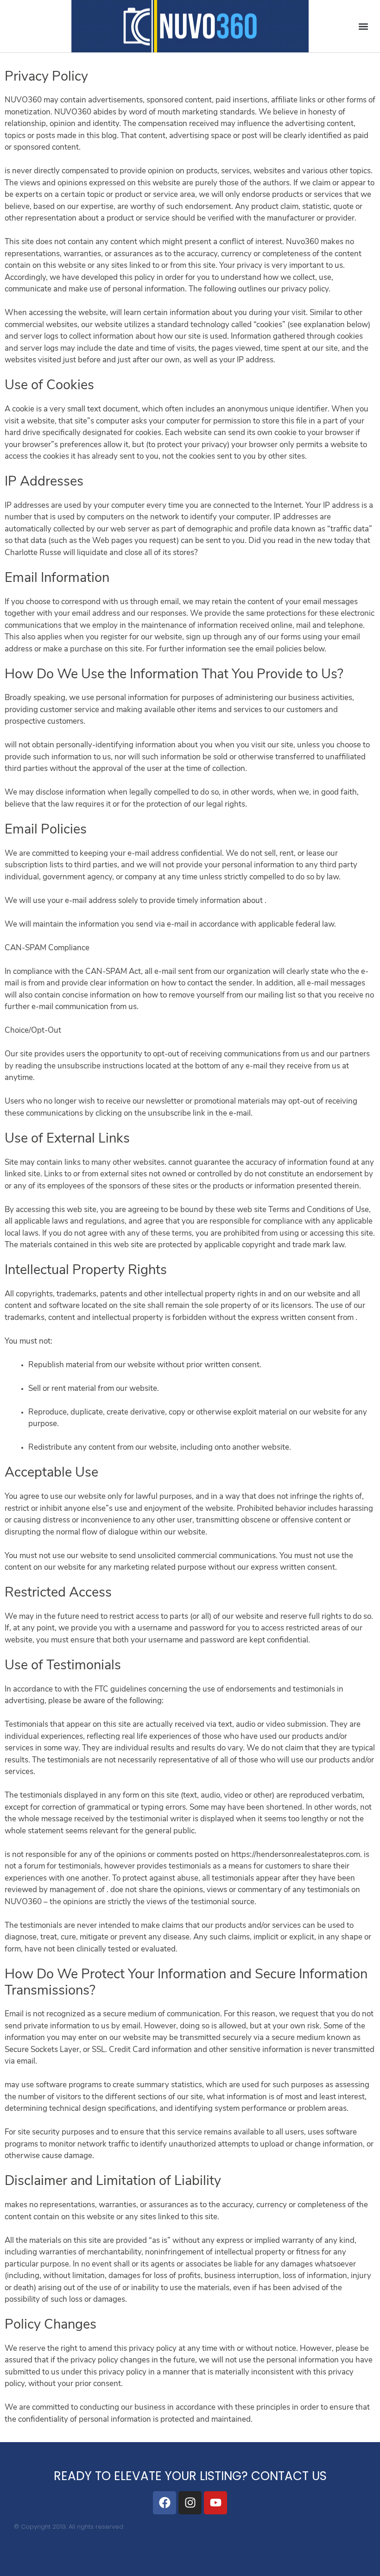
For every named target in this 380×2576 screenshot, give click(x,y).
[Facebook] (165, 2503)
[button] (363, 26)
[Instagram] (190, 2503)
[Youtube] (215, 2503)
